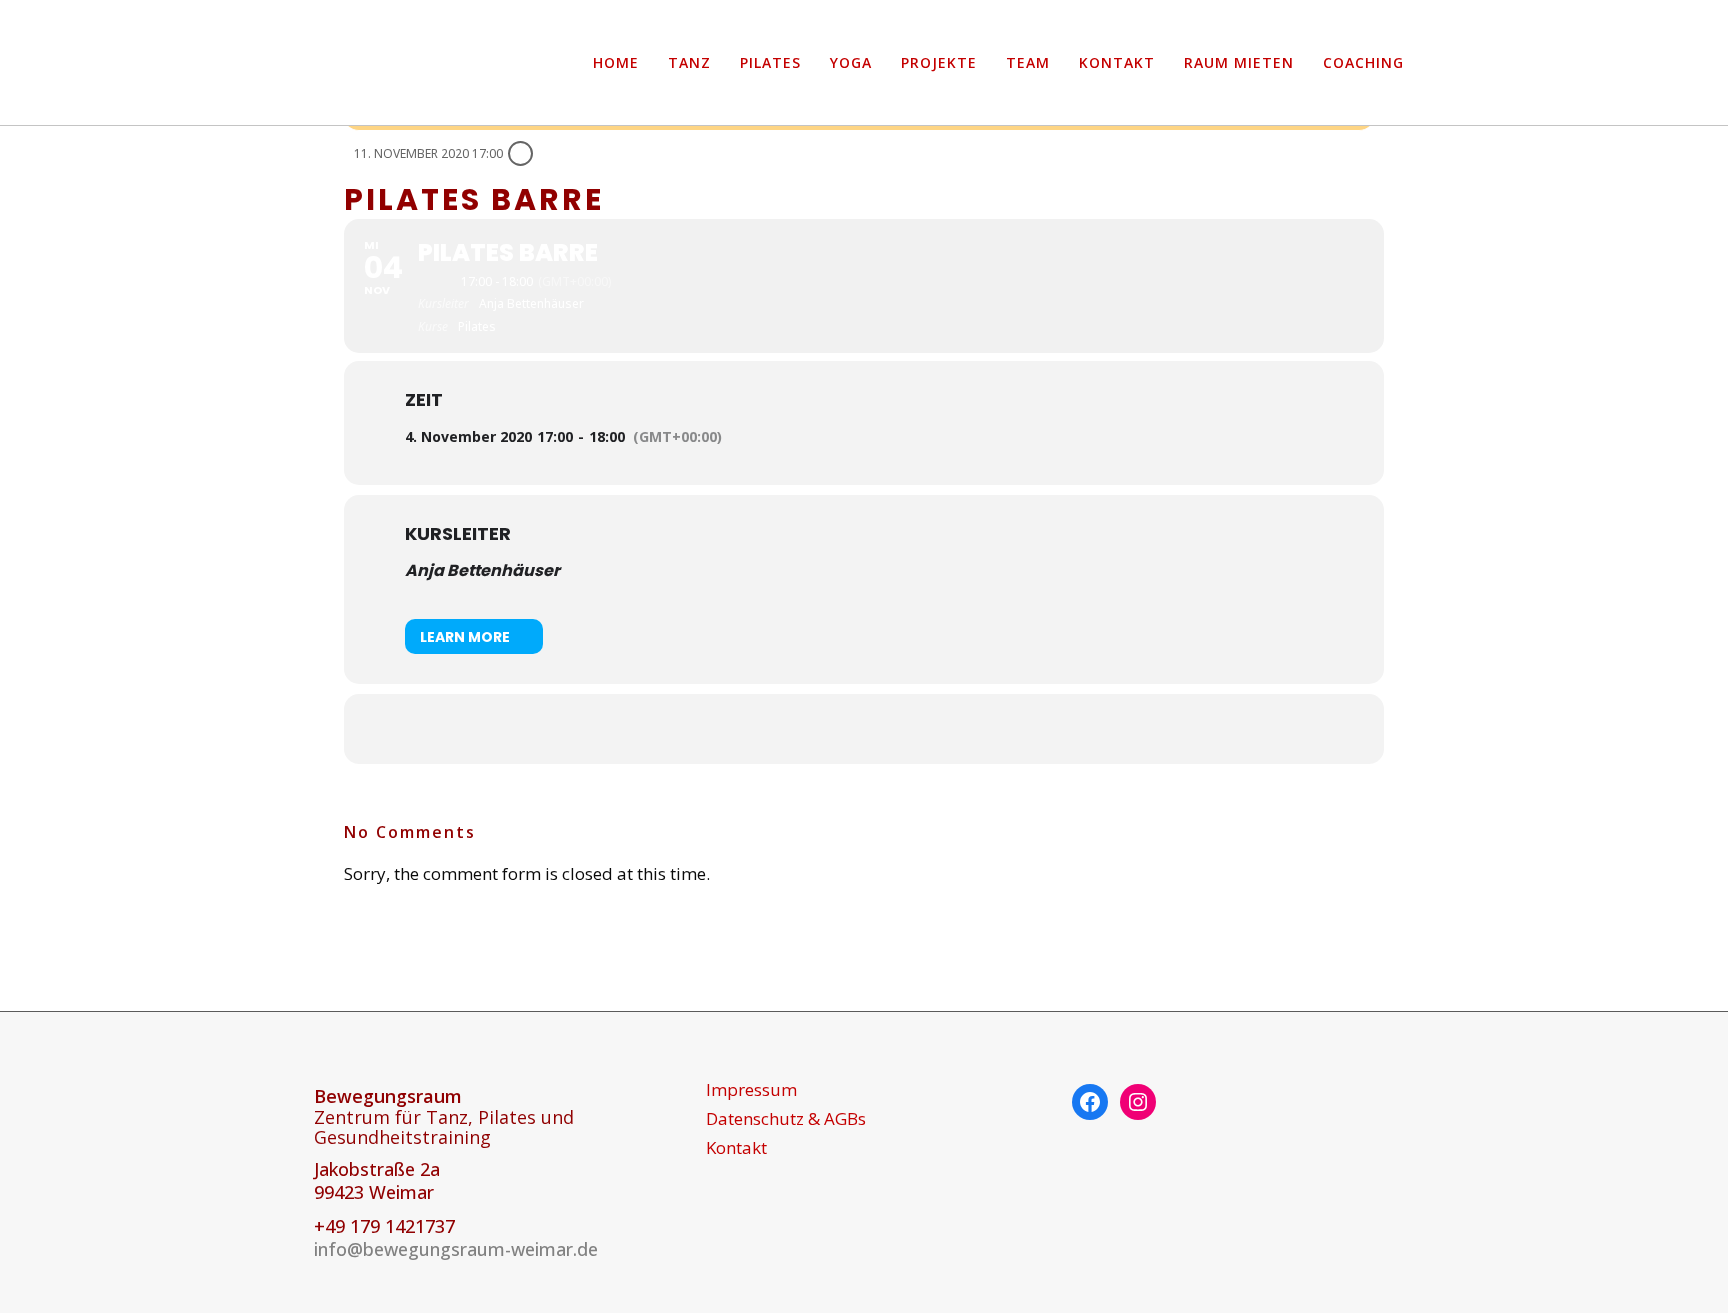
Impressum (751, 1090)
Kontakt (736, 1148)
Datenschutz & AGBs (786, 1119)
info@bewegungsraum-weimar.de (456, 1249)
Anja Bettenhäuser (482, 570)
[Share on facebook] (839, 729)
